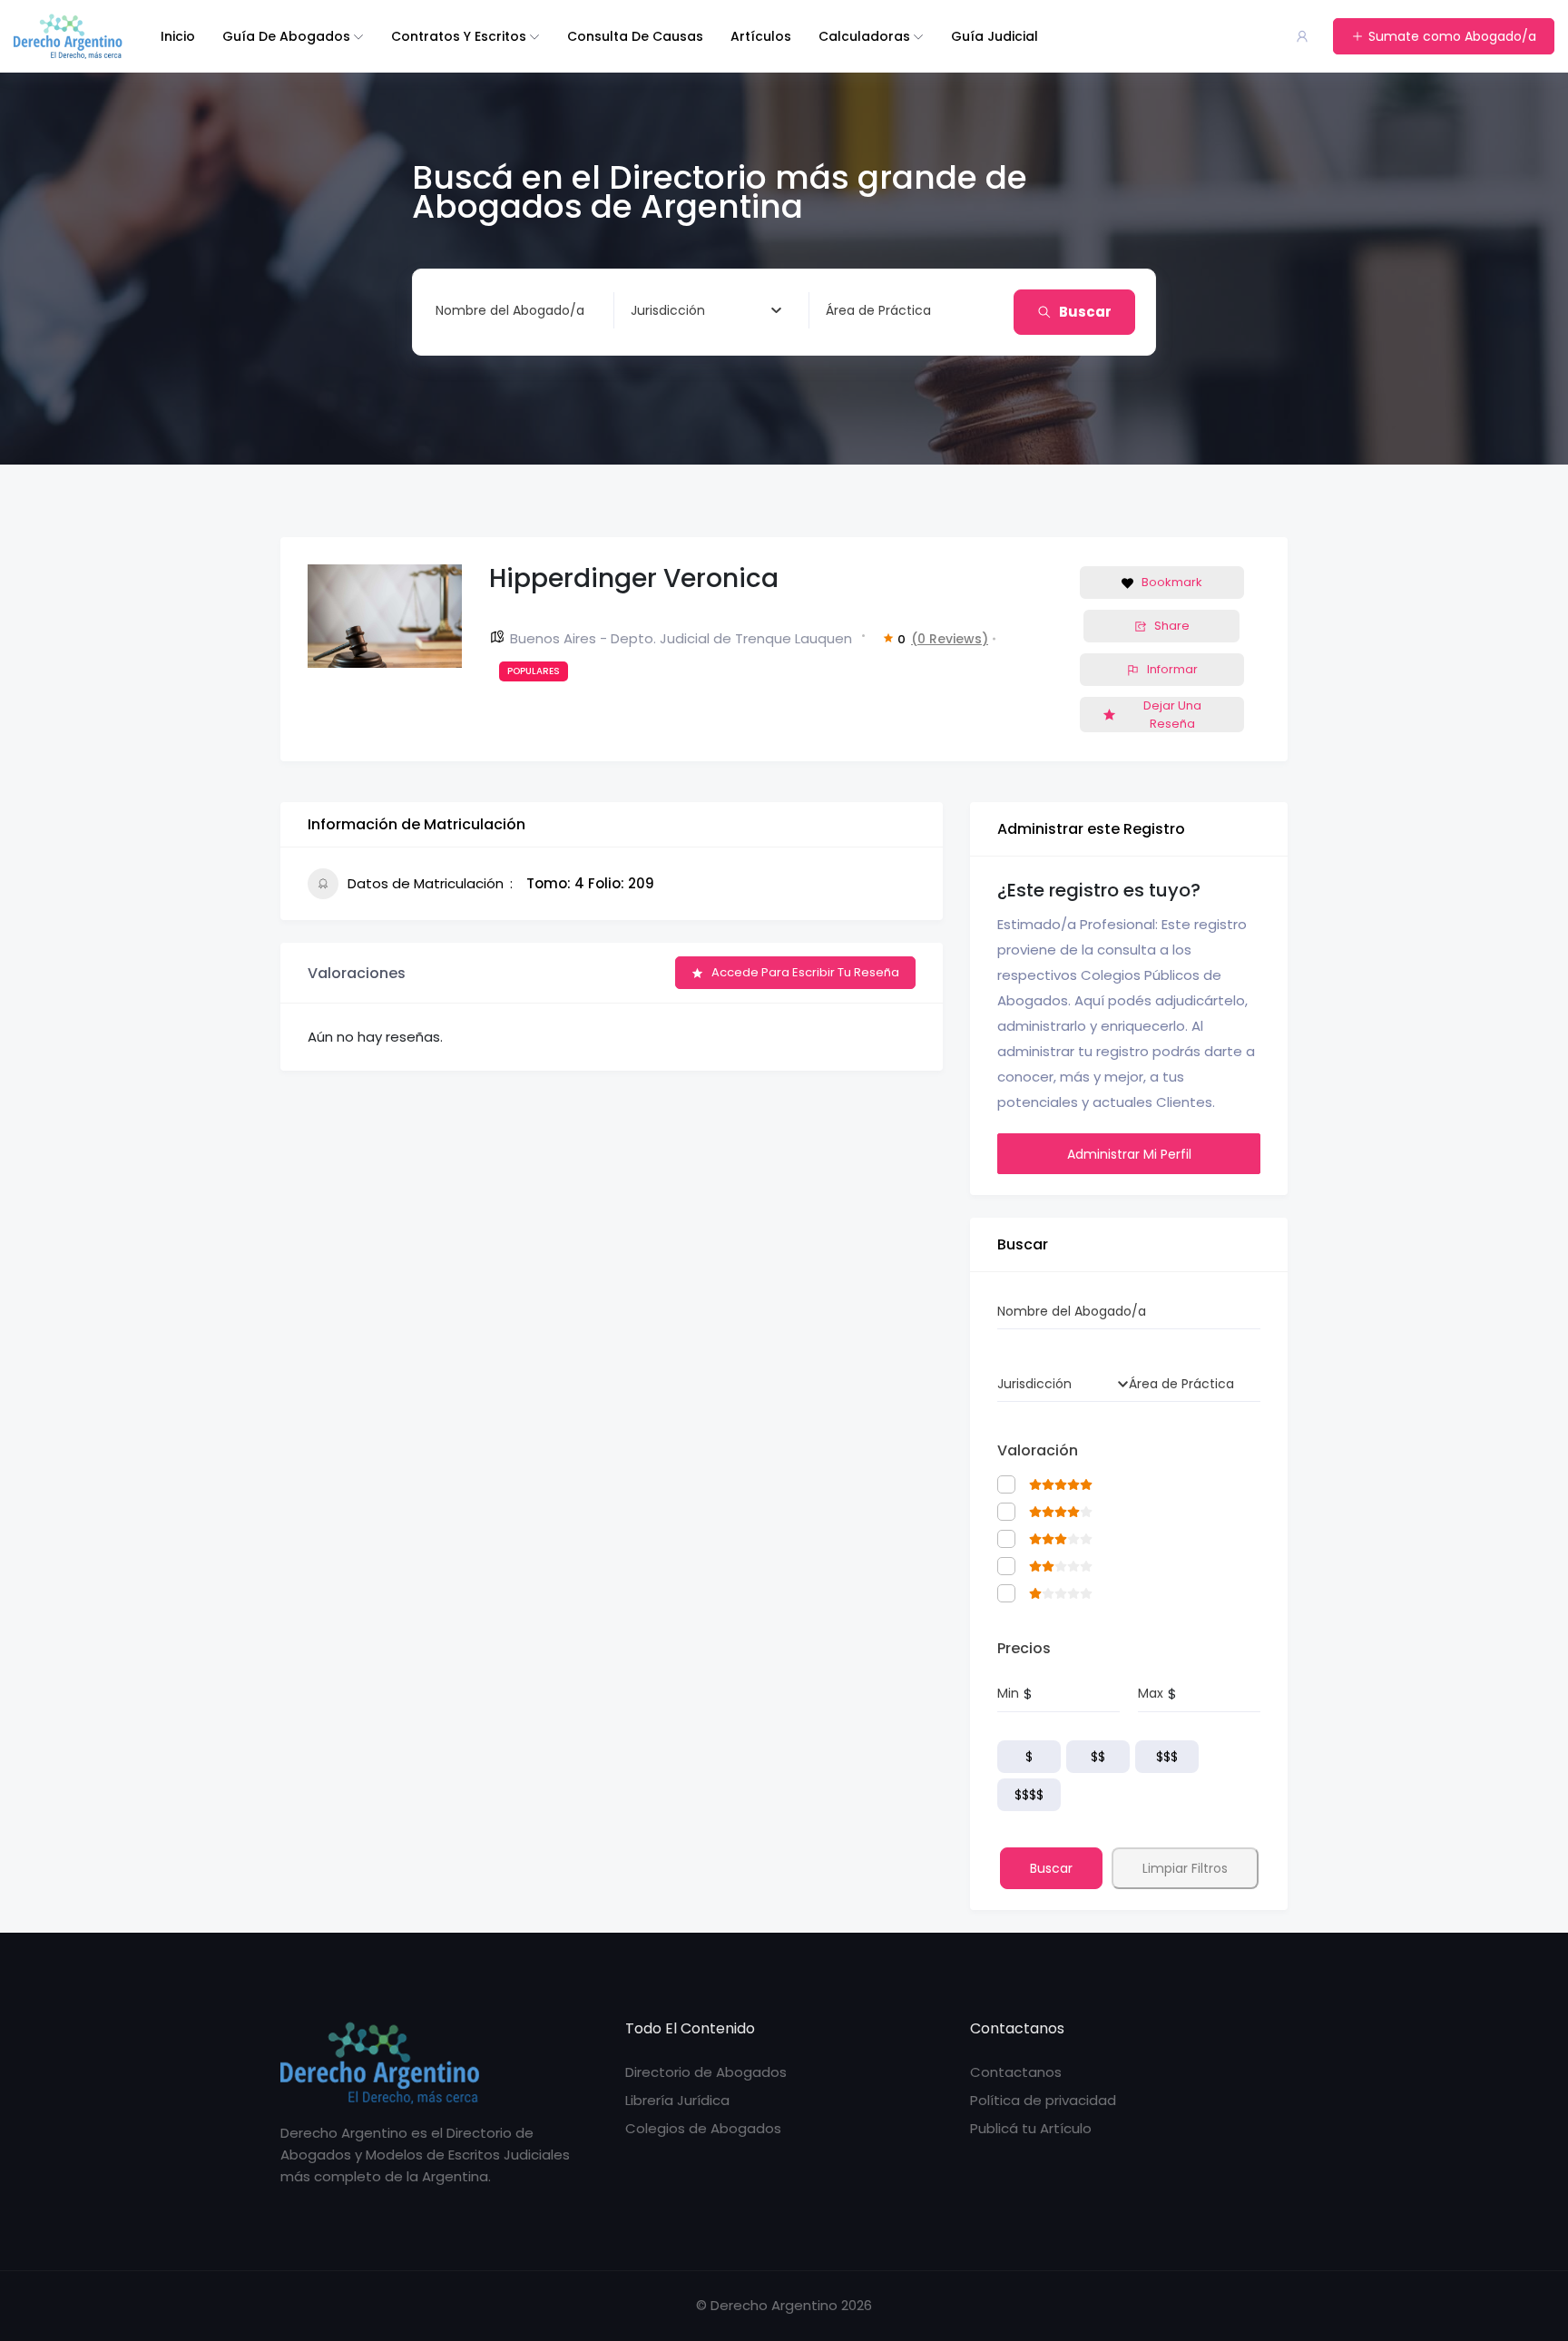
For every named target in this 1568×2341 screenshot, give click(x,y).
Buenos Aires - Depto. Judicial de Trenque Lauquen (681, 638)
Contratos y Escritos (459, 36)
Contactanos (1016, 2072)
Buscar (1085, 312)
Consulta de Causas (635, 36)
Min (1008, 1693)
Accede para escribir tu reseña (805, 972)
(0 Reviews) (950, 639)
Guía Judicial (995, 36)
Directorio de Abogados (706, 2072)
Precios (1024, 1648)
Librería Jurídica (677, 2100)
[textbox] (668, 310)
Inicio (178, 36)
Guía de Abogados (286, 36)
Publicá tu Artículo (1031, 2128)
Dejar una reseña (1172, 715)
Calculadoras (864, 36)
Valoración (1038, 1450)
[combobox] (706, 310)
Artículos (761, 36)
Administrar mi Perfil (1129, 1154)
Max (1151, 1693)
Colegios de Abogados (703, 2128)
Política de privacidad (1043, 2100)
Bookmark (1172, 582)
